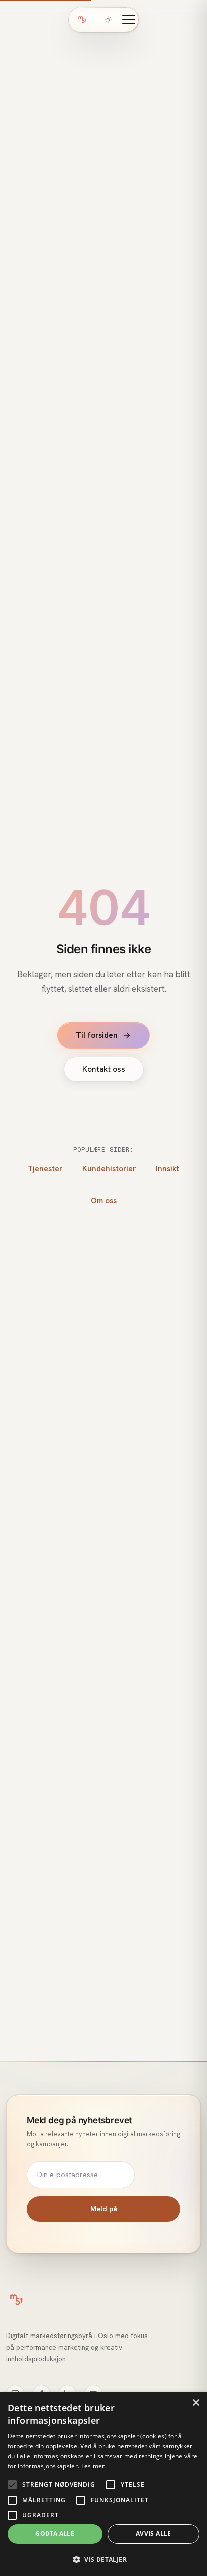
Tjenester (45, 1169)
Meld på (104, 2209)
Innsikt (168, 1169)
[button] (103, 2559)
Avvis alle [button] (153, 2533)
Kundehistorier (109, 1169)
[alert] (103, 2484)
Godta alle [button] (55, 2533)
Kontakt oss (104, 1069)
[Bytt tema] (108, 20)
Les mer (93, 2466)
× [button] (196, 2403)
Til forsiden (97, 1035)
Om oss (104, 1201)
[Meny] (129, 20)
